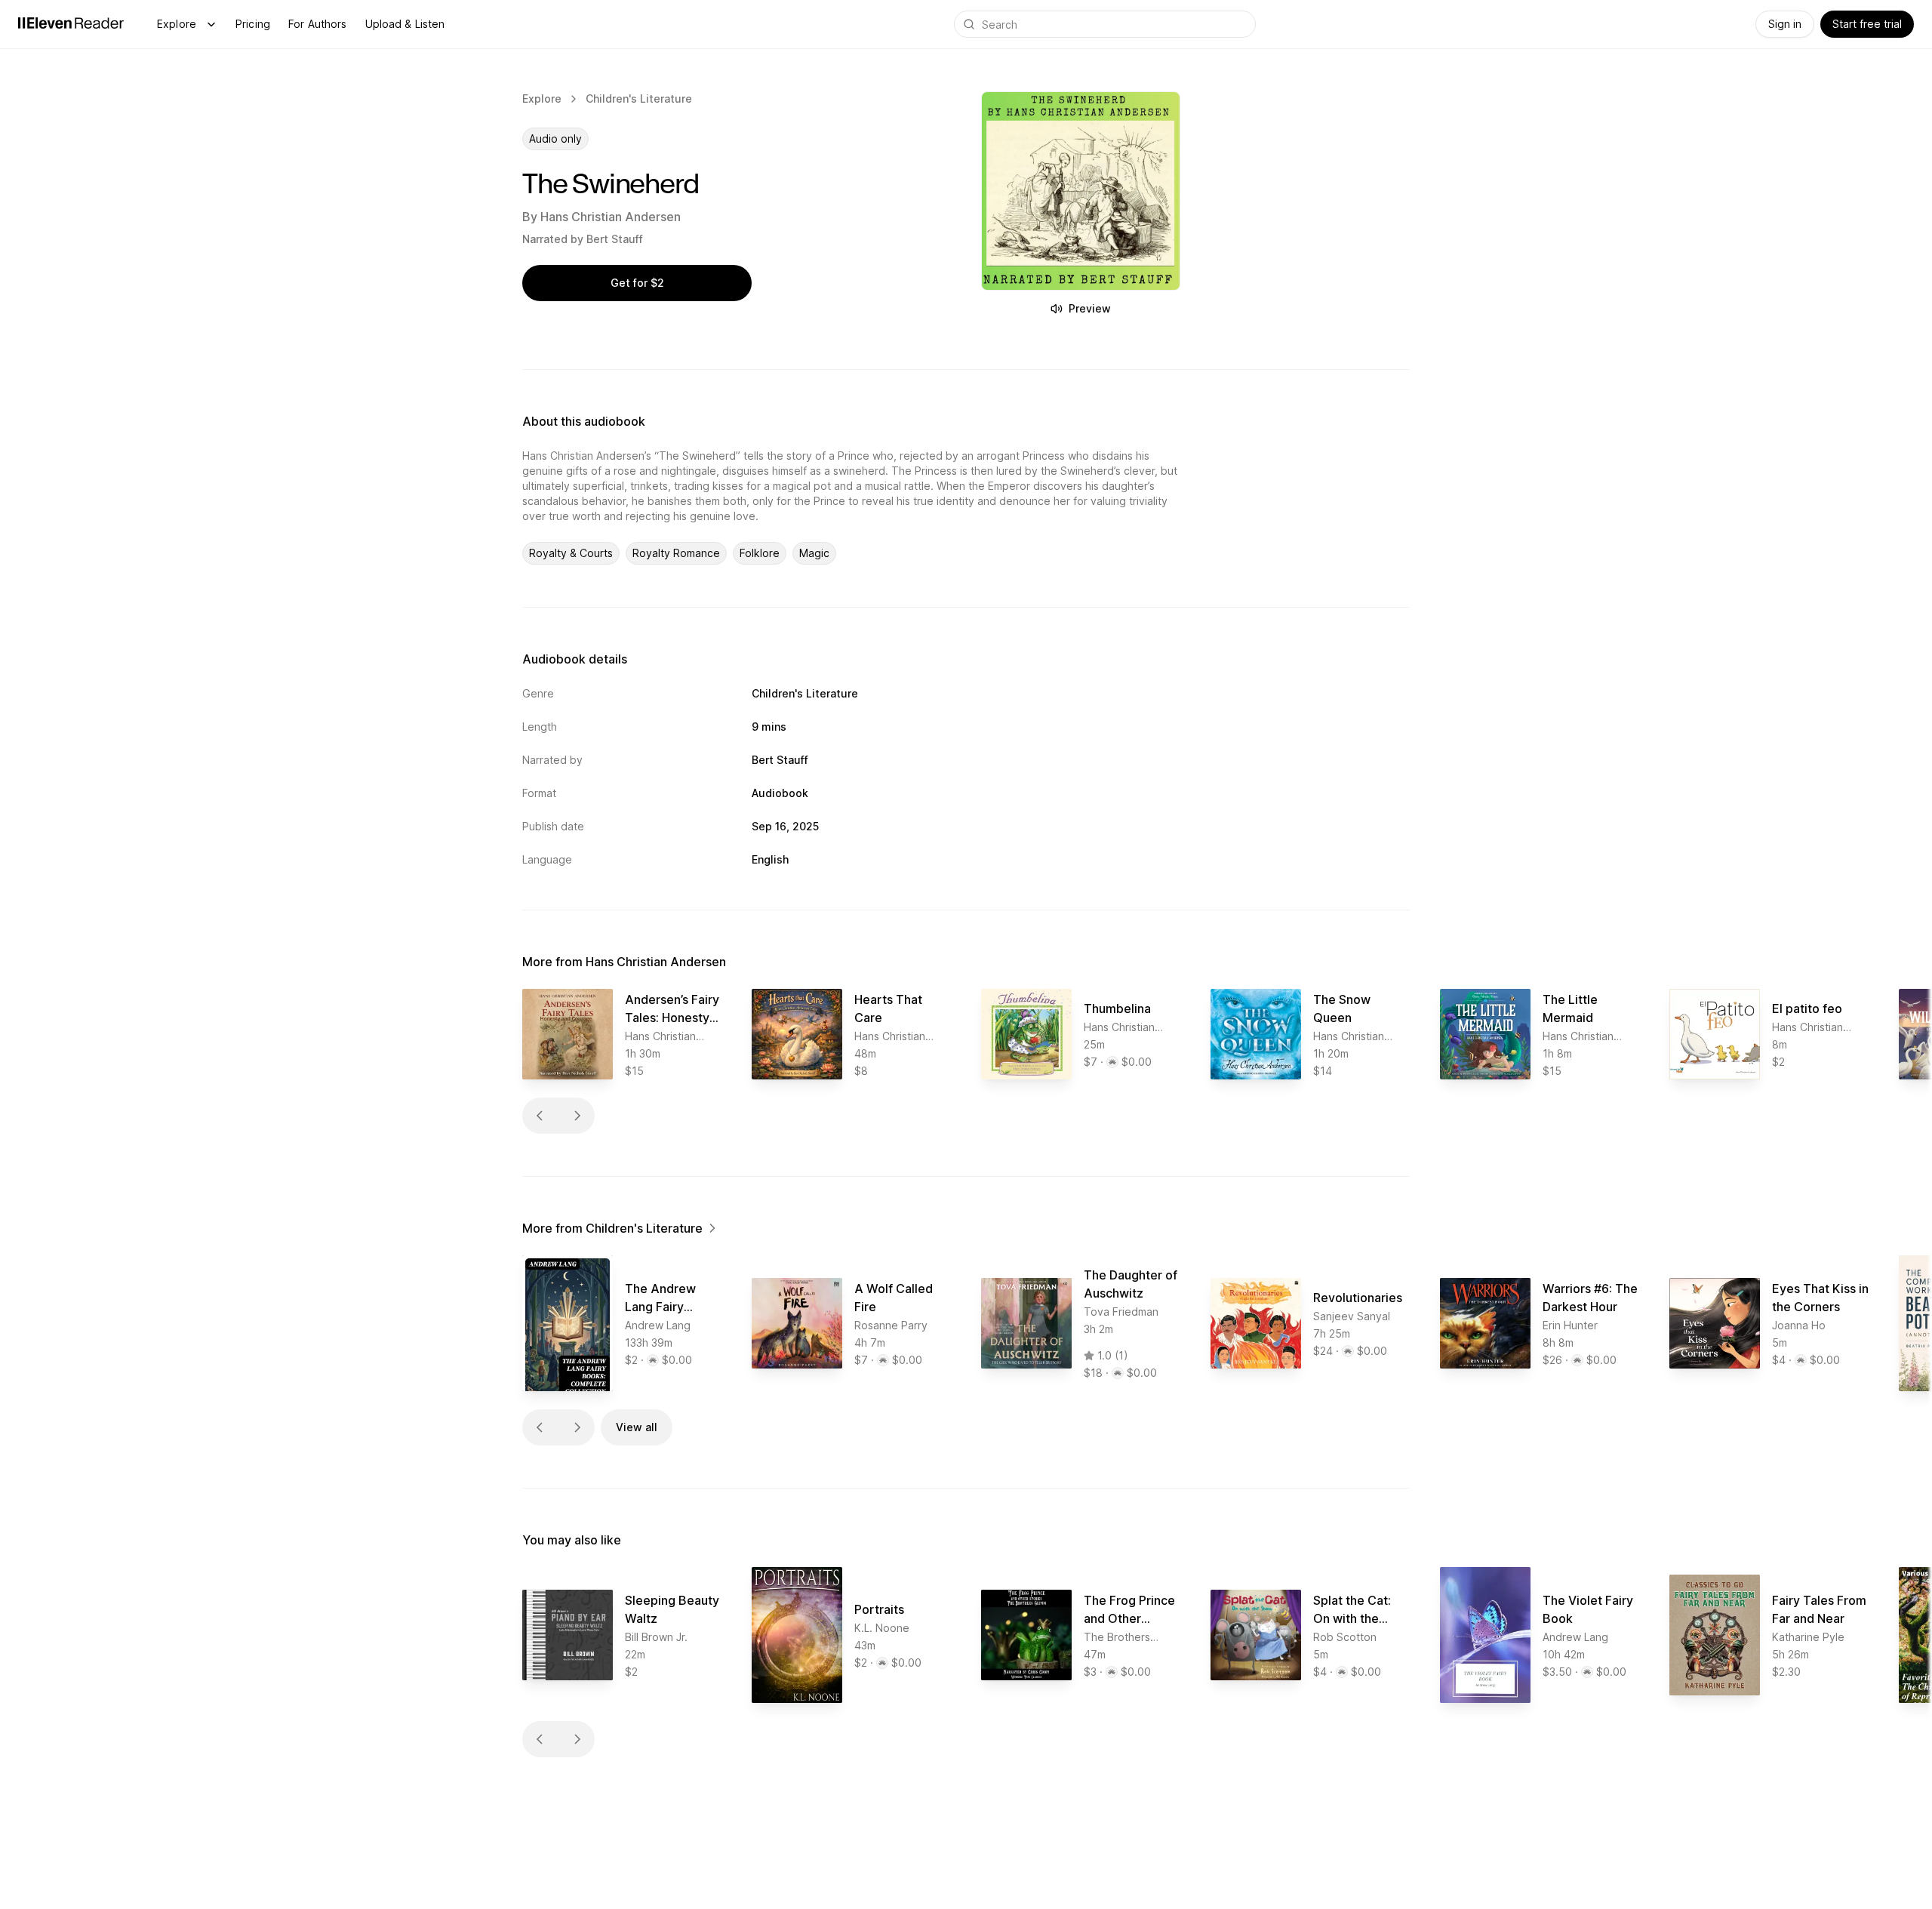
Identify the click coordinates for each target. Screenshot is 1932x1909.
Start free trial (1867, 24)
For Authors (318, 24)
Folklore (760, 553)
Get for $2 (637, 283)
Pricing (253, 24)
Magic (814, 553)
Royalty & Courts (571, 553)
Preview (1090, 308)
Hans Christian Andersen (611, 217)
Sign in (1785, 24)
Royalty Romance (676, 553)
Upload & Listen (405, 24)
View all (637, 1427)
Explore (177, 24)
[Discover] (211, 24)
